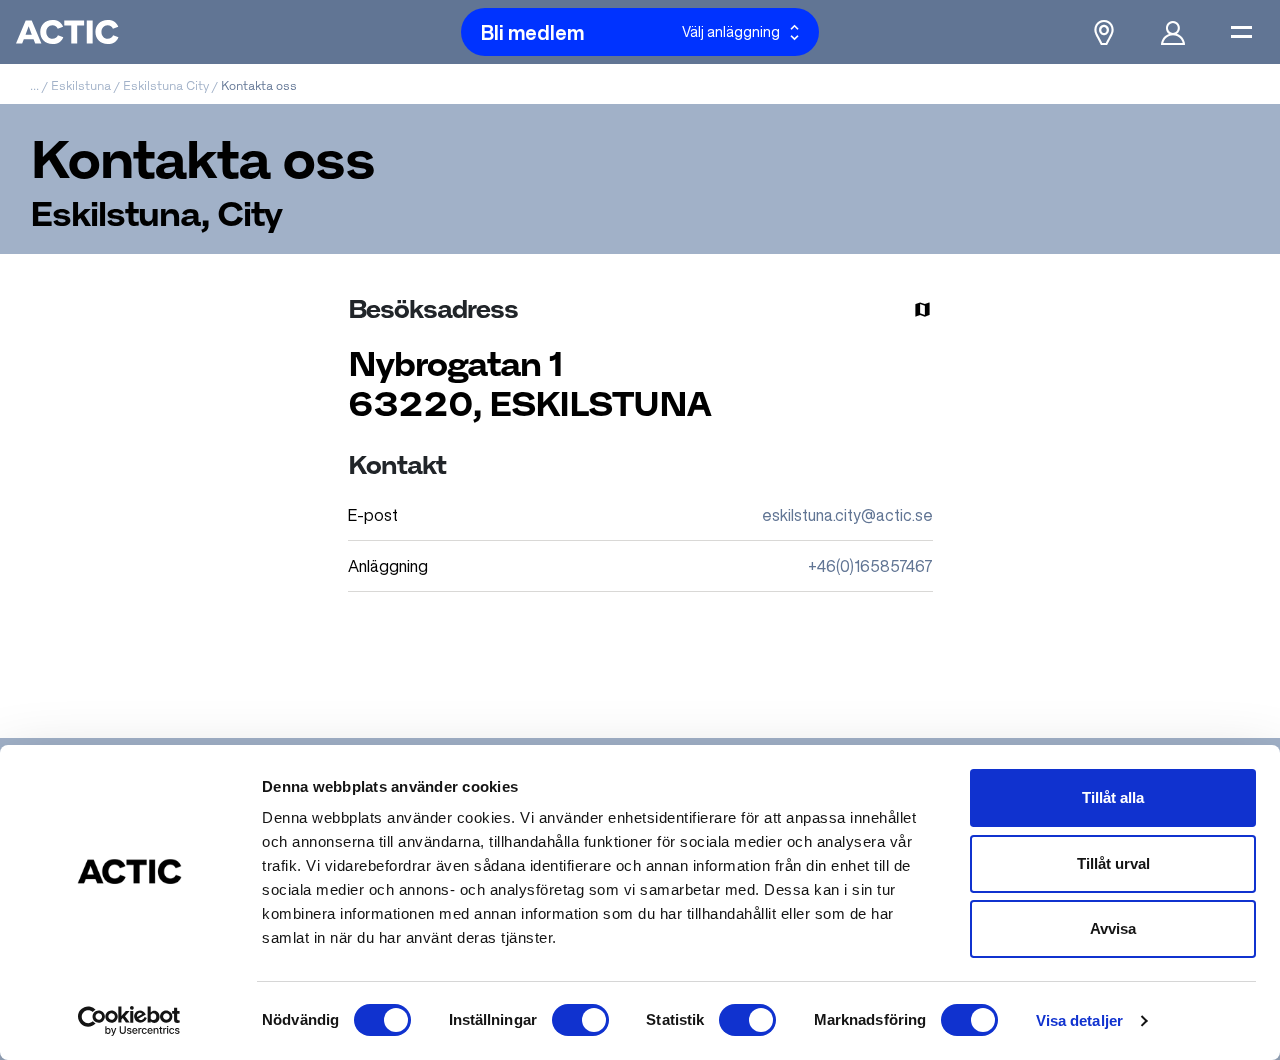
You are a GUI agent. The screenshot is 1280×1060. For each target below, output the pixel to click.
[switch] (580, 1020)
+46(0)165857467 (870, 566)
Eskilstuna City (166, 85)
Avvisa (1113, 928)
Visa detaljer (1079, 1020)
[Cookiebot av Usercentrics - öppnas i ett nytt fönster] (129, 1021)
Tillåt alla (1113, 797)
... (34, 85)
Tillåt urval (1113, 863)
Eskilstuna (81, 85)
